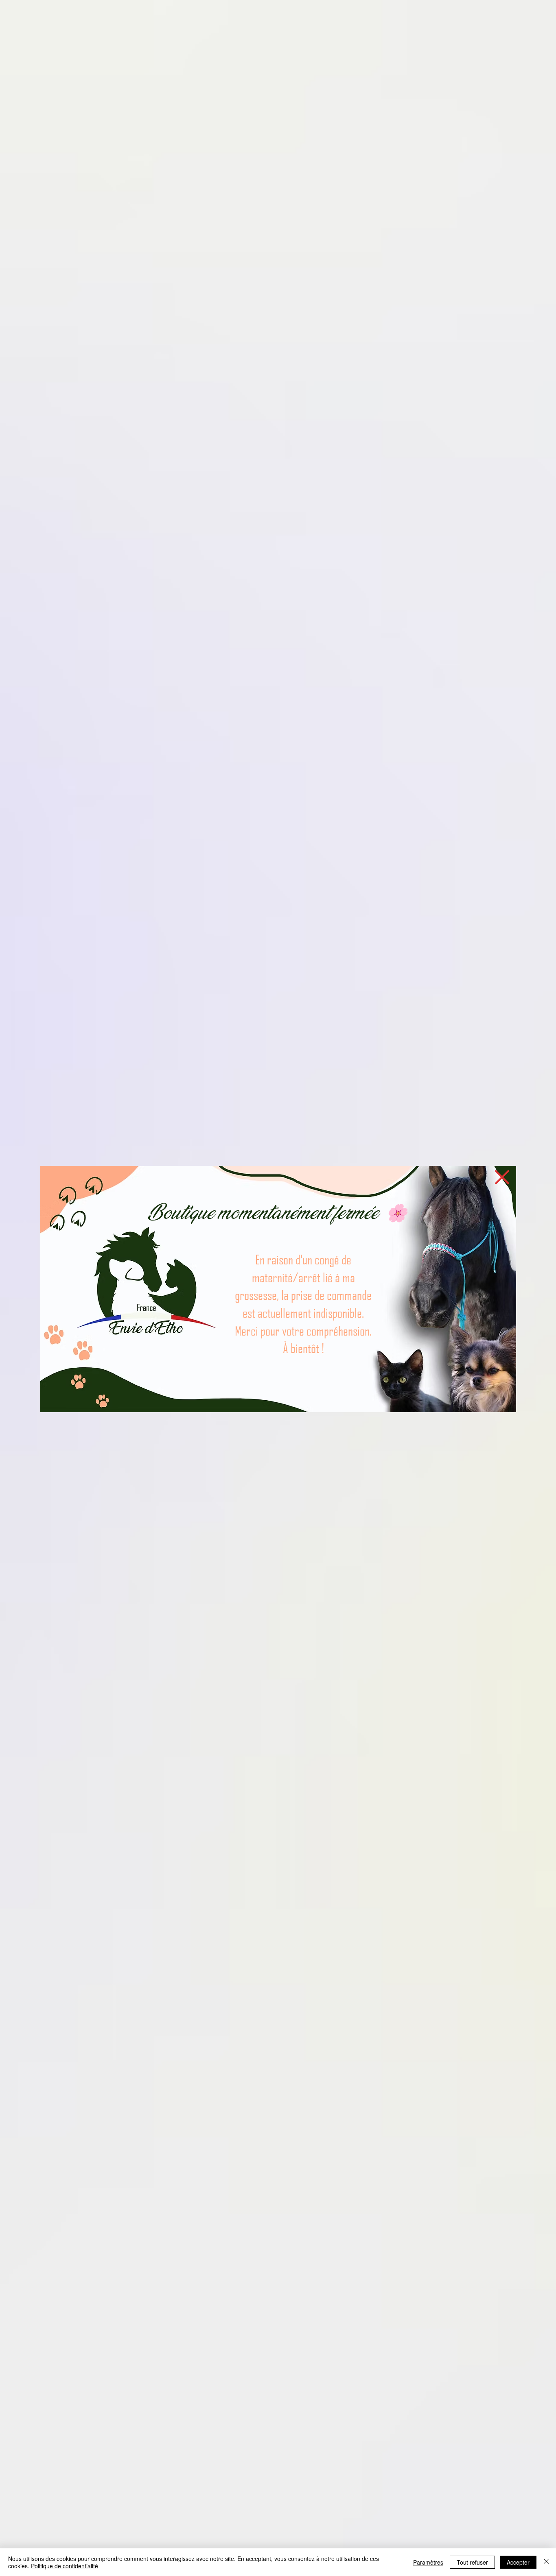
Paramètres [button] (428, 2562)
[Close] (546, 2562)
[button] (502, 1177)
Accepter (518, 2562)
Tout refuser (472, 2562)
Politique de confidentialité (65, 2566)
